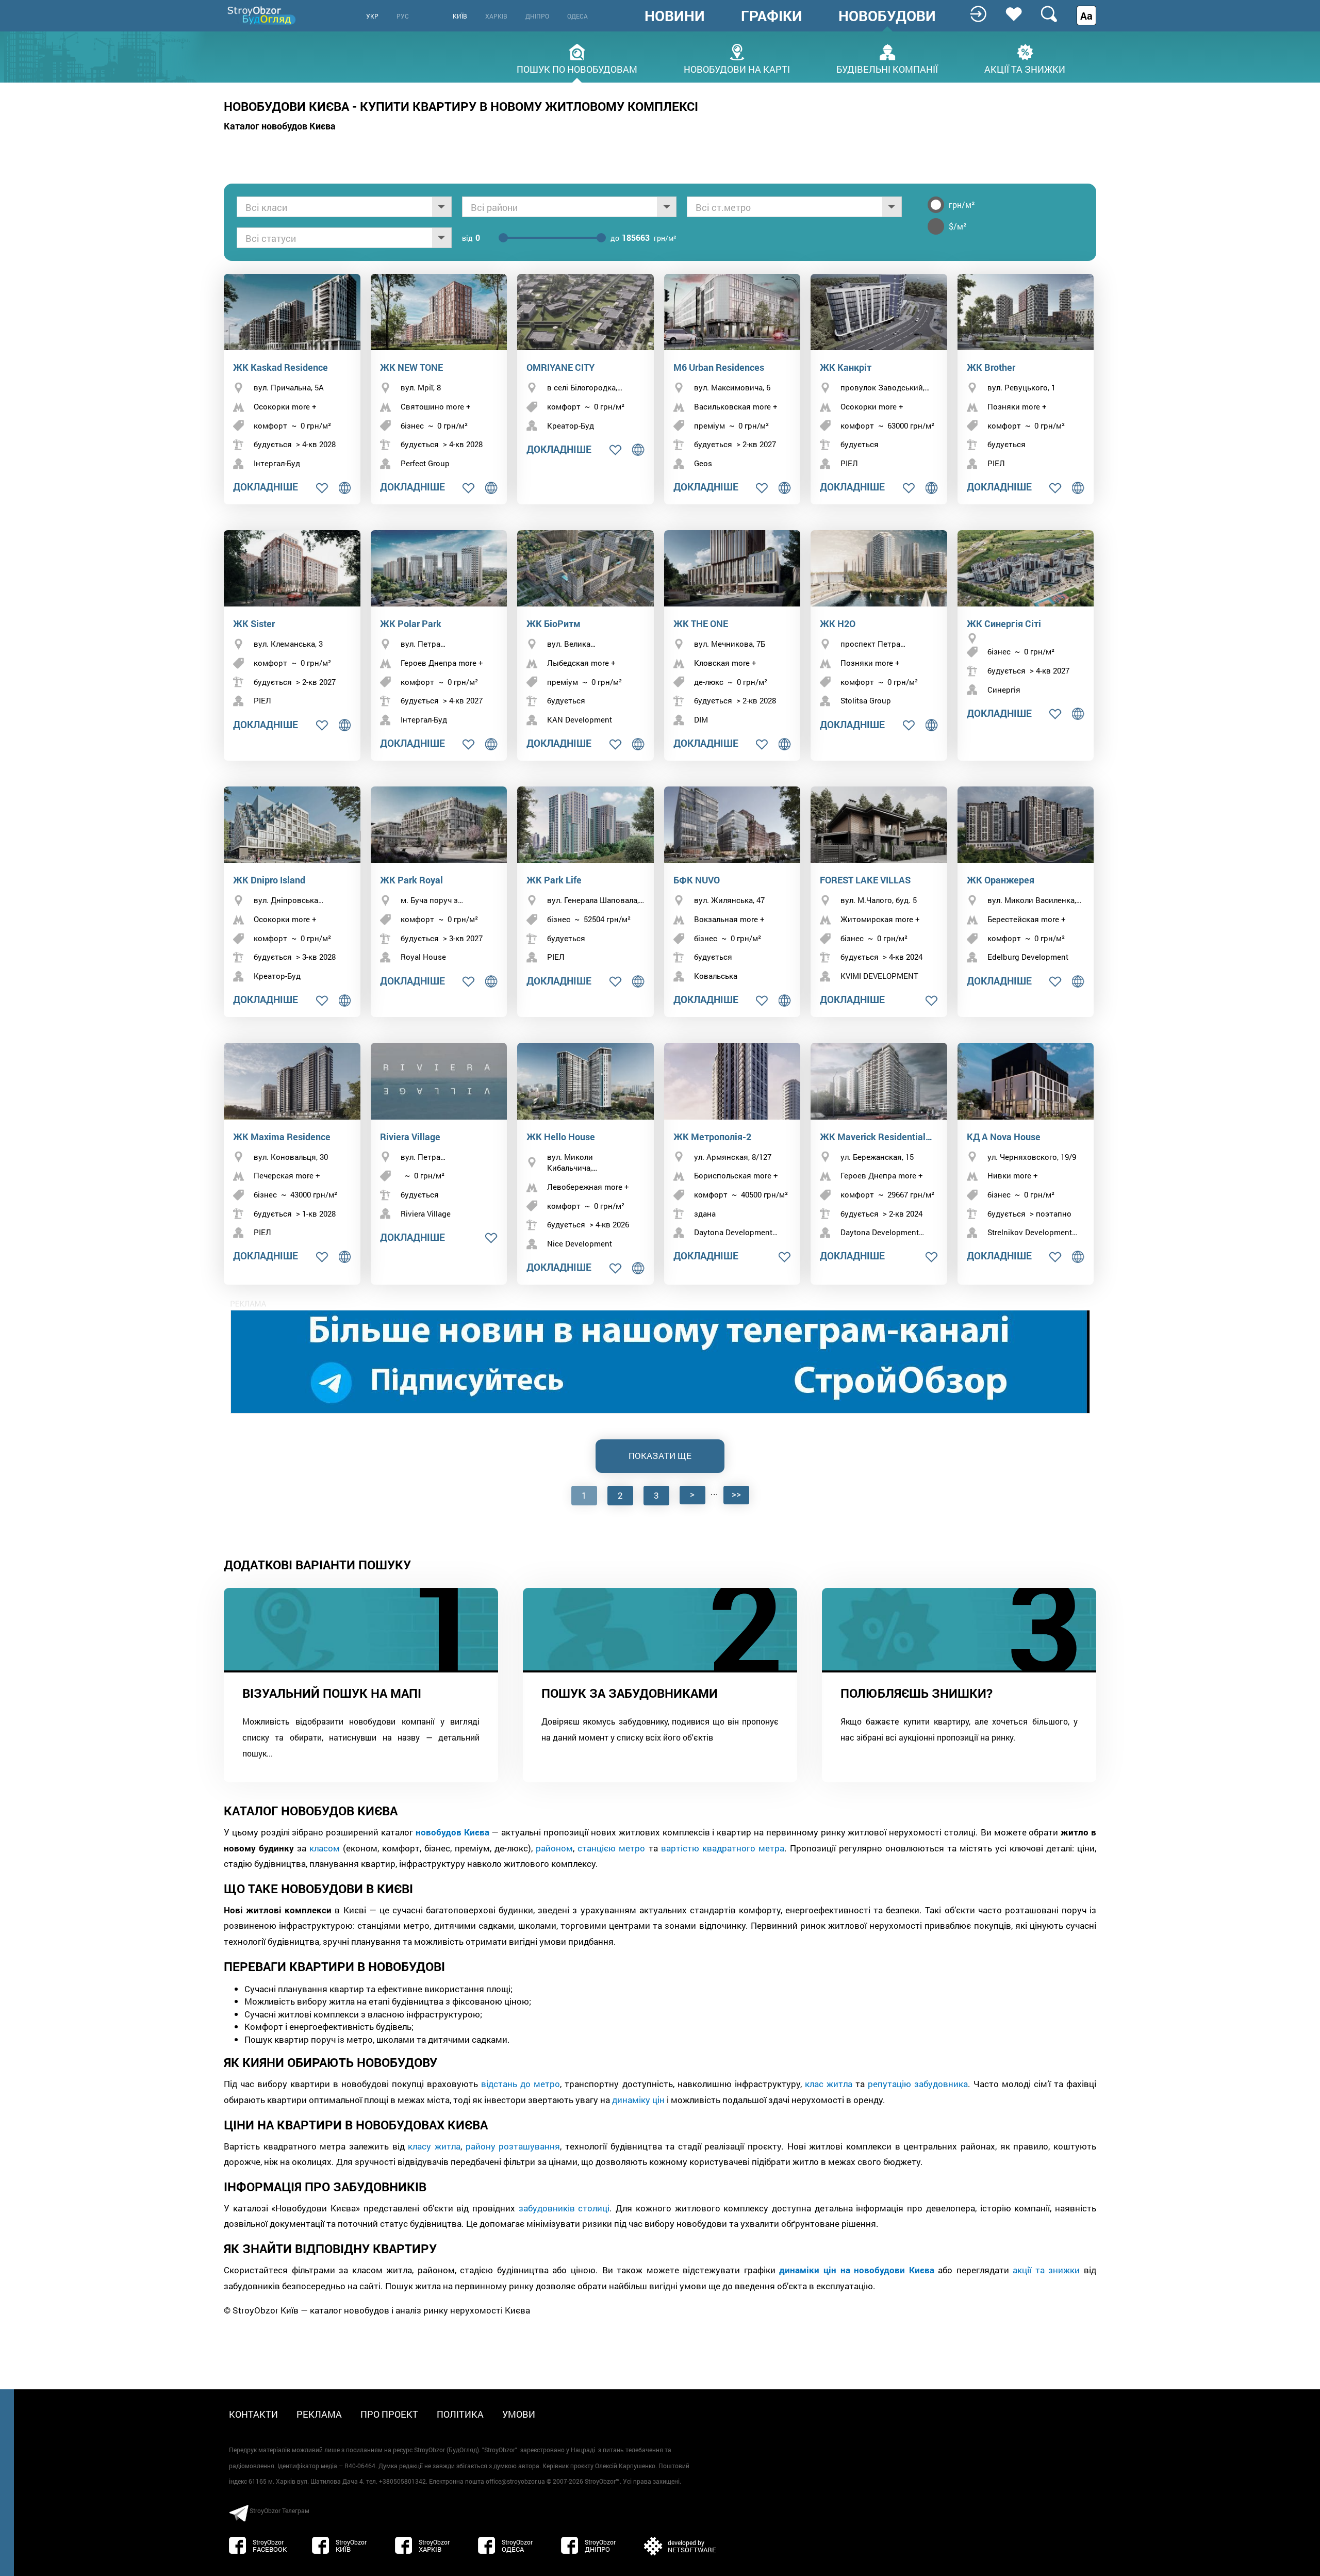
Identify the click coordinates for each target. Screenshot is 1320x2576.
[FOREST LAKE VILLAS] (879, 825)
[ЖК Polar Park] (439, 569)
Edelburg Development (1028, 957)
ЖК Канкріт (846, 367)
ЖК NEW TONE (411, 367)
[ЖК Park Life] (585, 825)
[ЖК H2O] (879, 569)
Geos (703, 463)
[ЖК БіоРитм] (585, 569)
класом (325, 1848)
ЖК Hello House (561, 1137)
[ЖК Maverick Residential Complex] (879, 1081)
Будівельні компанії (887, 68)
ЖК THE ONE (701, 624)
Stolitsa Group (866, 700)
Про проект (389, 2414)
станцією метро (611, 1848)
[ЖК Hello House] (585, 1081)
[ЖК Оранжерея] (1026, 825)
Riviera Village (410, 1137)
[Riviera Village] (439, 1081)
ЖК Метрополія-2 (712, 1137)
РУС (403, 16)
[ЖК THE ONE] (732, 569)
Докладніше (266, 487)
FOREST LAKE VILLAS (865, 880)
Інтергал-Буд (277, 463)
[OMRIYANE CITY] (585, 312)
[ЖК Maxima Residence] (292, 1081)
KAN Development (580, 719)
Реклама (319, 2414)
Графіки (772, 16)
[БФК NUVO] (732, 825)
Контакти (253, 2414)
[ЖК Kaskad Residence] (292, 312)
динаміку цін (638, 2100)
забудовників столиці (564, 2208)
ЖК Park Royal (411, 880)
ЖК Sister (254, 624)
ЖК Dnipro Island (269, 880)
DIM (701, 719)
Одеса (577, 16)
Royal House (423, 957)
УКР (372, 16)
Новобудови (887, 16)
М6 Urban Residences (719, 367)
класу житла (434, 2146)
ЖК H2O (838, 624)
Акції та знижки (1025, 68)
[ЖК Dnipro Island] (292, 825)
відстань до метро (521, 2084)
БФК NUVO (697, 880)
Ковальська (716, 976)
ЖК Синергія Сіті (1004, 624)
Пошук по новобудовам (577, 68)
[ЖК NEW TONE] (439, 312)
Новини (675, 16)
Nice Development (580, 1243)
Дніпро (537, 16)
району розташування (513, 2146)
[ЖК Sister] (292, 569)
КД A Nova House (1004, 1137)
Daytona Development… (736, 1232)
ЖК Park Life (554, 880)
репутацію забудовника (918, 2084)
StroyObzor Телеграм (279, 2511)
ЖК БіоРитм (554, 624)
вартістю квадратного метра (723, 1848)
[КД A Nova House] (1026, 1081)
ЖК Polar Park (411, 624)
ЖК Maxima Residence (282, 1137)
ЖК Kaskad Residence (280, 367)
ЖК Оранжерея (1001, 880)
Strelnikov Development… (1032, 1232)
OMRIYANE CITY (560, 367)
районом (554, 1848)
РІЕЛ (849, 463)
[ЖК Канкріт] (879, 312)
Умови (519, 2414)
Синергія (1004, 690)
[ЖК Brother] (1026, 312)
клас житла (829, 2084)
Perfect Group (425, 463)
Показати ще (660, 1456)
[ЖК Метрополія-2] (732, 1081)
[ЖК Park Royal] (439, 825)
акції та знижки (1046, 2270)
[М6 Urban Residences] (732, 312)
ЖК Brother (991, 367)
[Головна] (262, 15)
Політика (460, 2414)
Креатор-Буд (571, 425)
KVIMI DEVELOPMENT (879, 976)
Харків (496, 16)
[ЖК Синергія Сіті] (1026, 569)
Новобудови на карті (737, 68)
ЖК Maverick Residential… (876, 1137)
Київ (460, 16)
